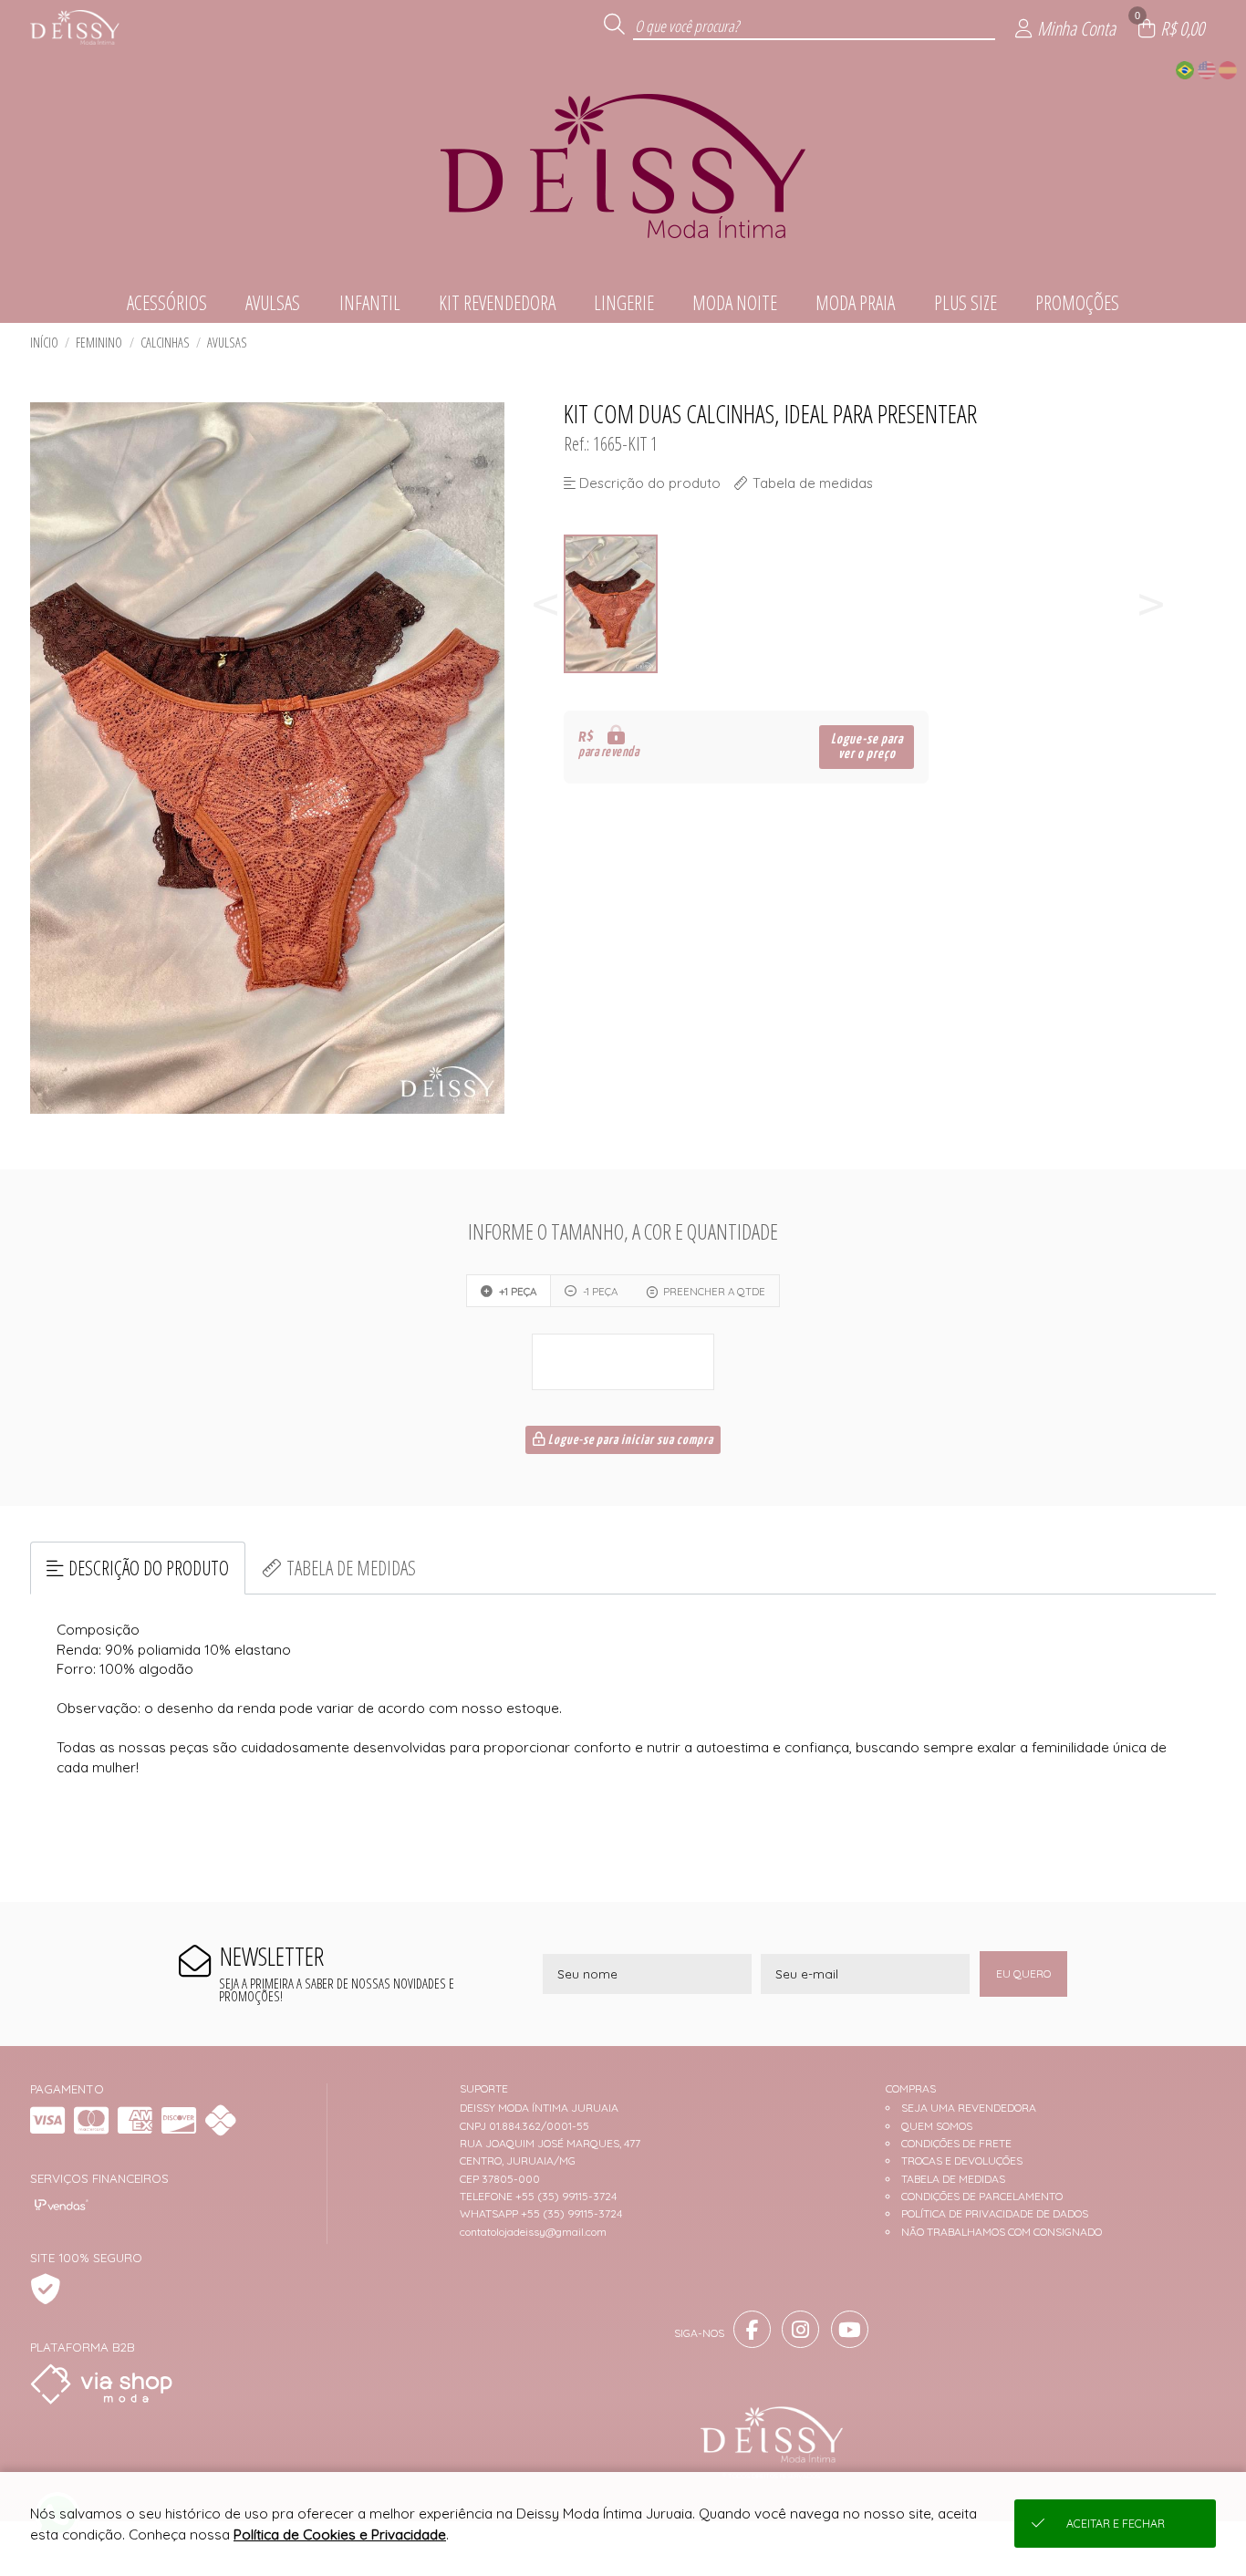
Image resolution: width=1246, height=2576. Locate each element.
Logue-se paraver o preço (867, 747)
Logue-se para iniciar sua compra (629, 1440)
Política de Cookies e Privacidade (340, 2534)
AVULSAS (227, 343)
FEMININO (99, 343)
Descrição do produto (149, 1568)
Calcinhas (165, 343)
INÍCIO (44, 343)
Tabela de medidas (351, 1568)
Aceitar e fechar (1116, 2524)
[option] (612, 604)
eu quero (1023, 1974)
